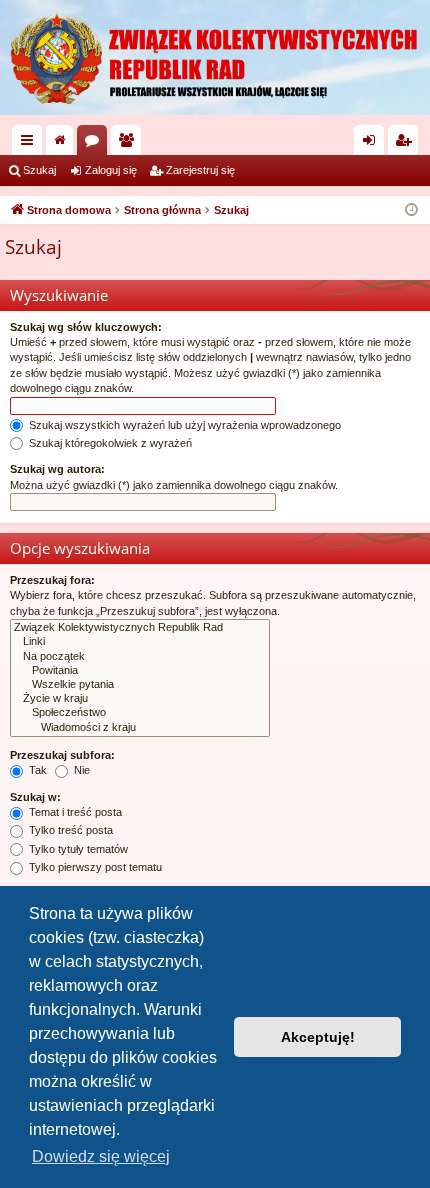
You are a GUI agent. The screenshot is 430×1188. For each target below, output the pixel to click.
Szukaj (39, 170)
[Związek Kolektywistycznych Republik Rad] (140, 628)
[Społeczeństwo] (140, 713)
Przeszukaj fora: (52, 580)
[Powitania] (140, 671)
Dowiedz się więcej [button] (101, 1156)
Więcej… (31, 144)
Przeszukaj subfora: (62, 755)
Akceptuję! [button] (318, 1037)
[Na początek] (140, 657)
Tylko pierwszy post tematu (94, 867)
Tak (36, 770)
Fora (96, 144)
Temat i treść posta (74, 812)
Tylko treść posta (69, 830)
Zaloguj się (111, 170)
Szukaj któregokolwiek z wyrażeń (109, 443)
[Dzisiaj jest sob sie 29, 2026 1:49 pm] (411, 210)
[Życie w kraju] (140, 699)
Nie (80, 770)
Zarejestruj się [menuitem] (407, 144)
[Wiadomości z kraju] (140, 728)
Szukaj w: (35, 797)
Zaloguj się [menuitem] (373, 144)
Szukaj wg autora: (57, 469)
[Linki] (140, 642)
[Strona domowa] (215, 57)
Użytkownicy (130, 144)
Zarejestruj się (200, 170)
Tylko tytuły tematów (77, 849)
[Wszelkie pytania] (140, 685)
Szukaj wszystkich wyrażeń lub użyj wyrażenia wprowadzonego (183, 425)
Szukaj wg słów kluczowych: (86, 327)
